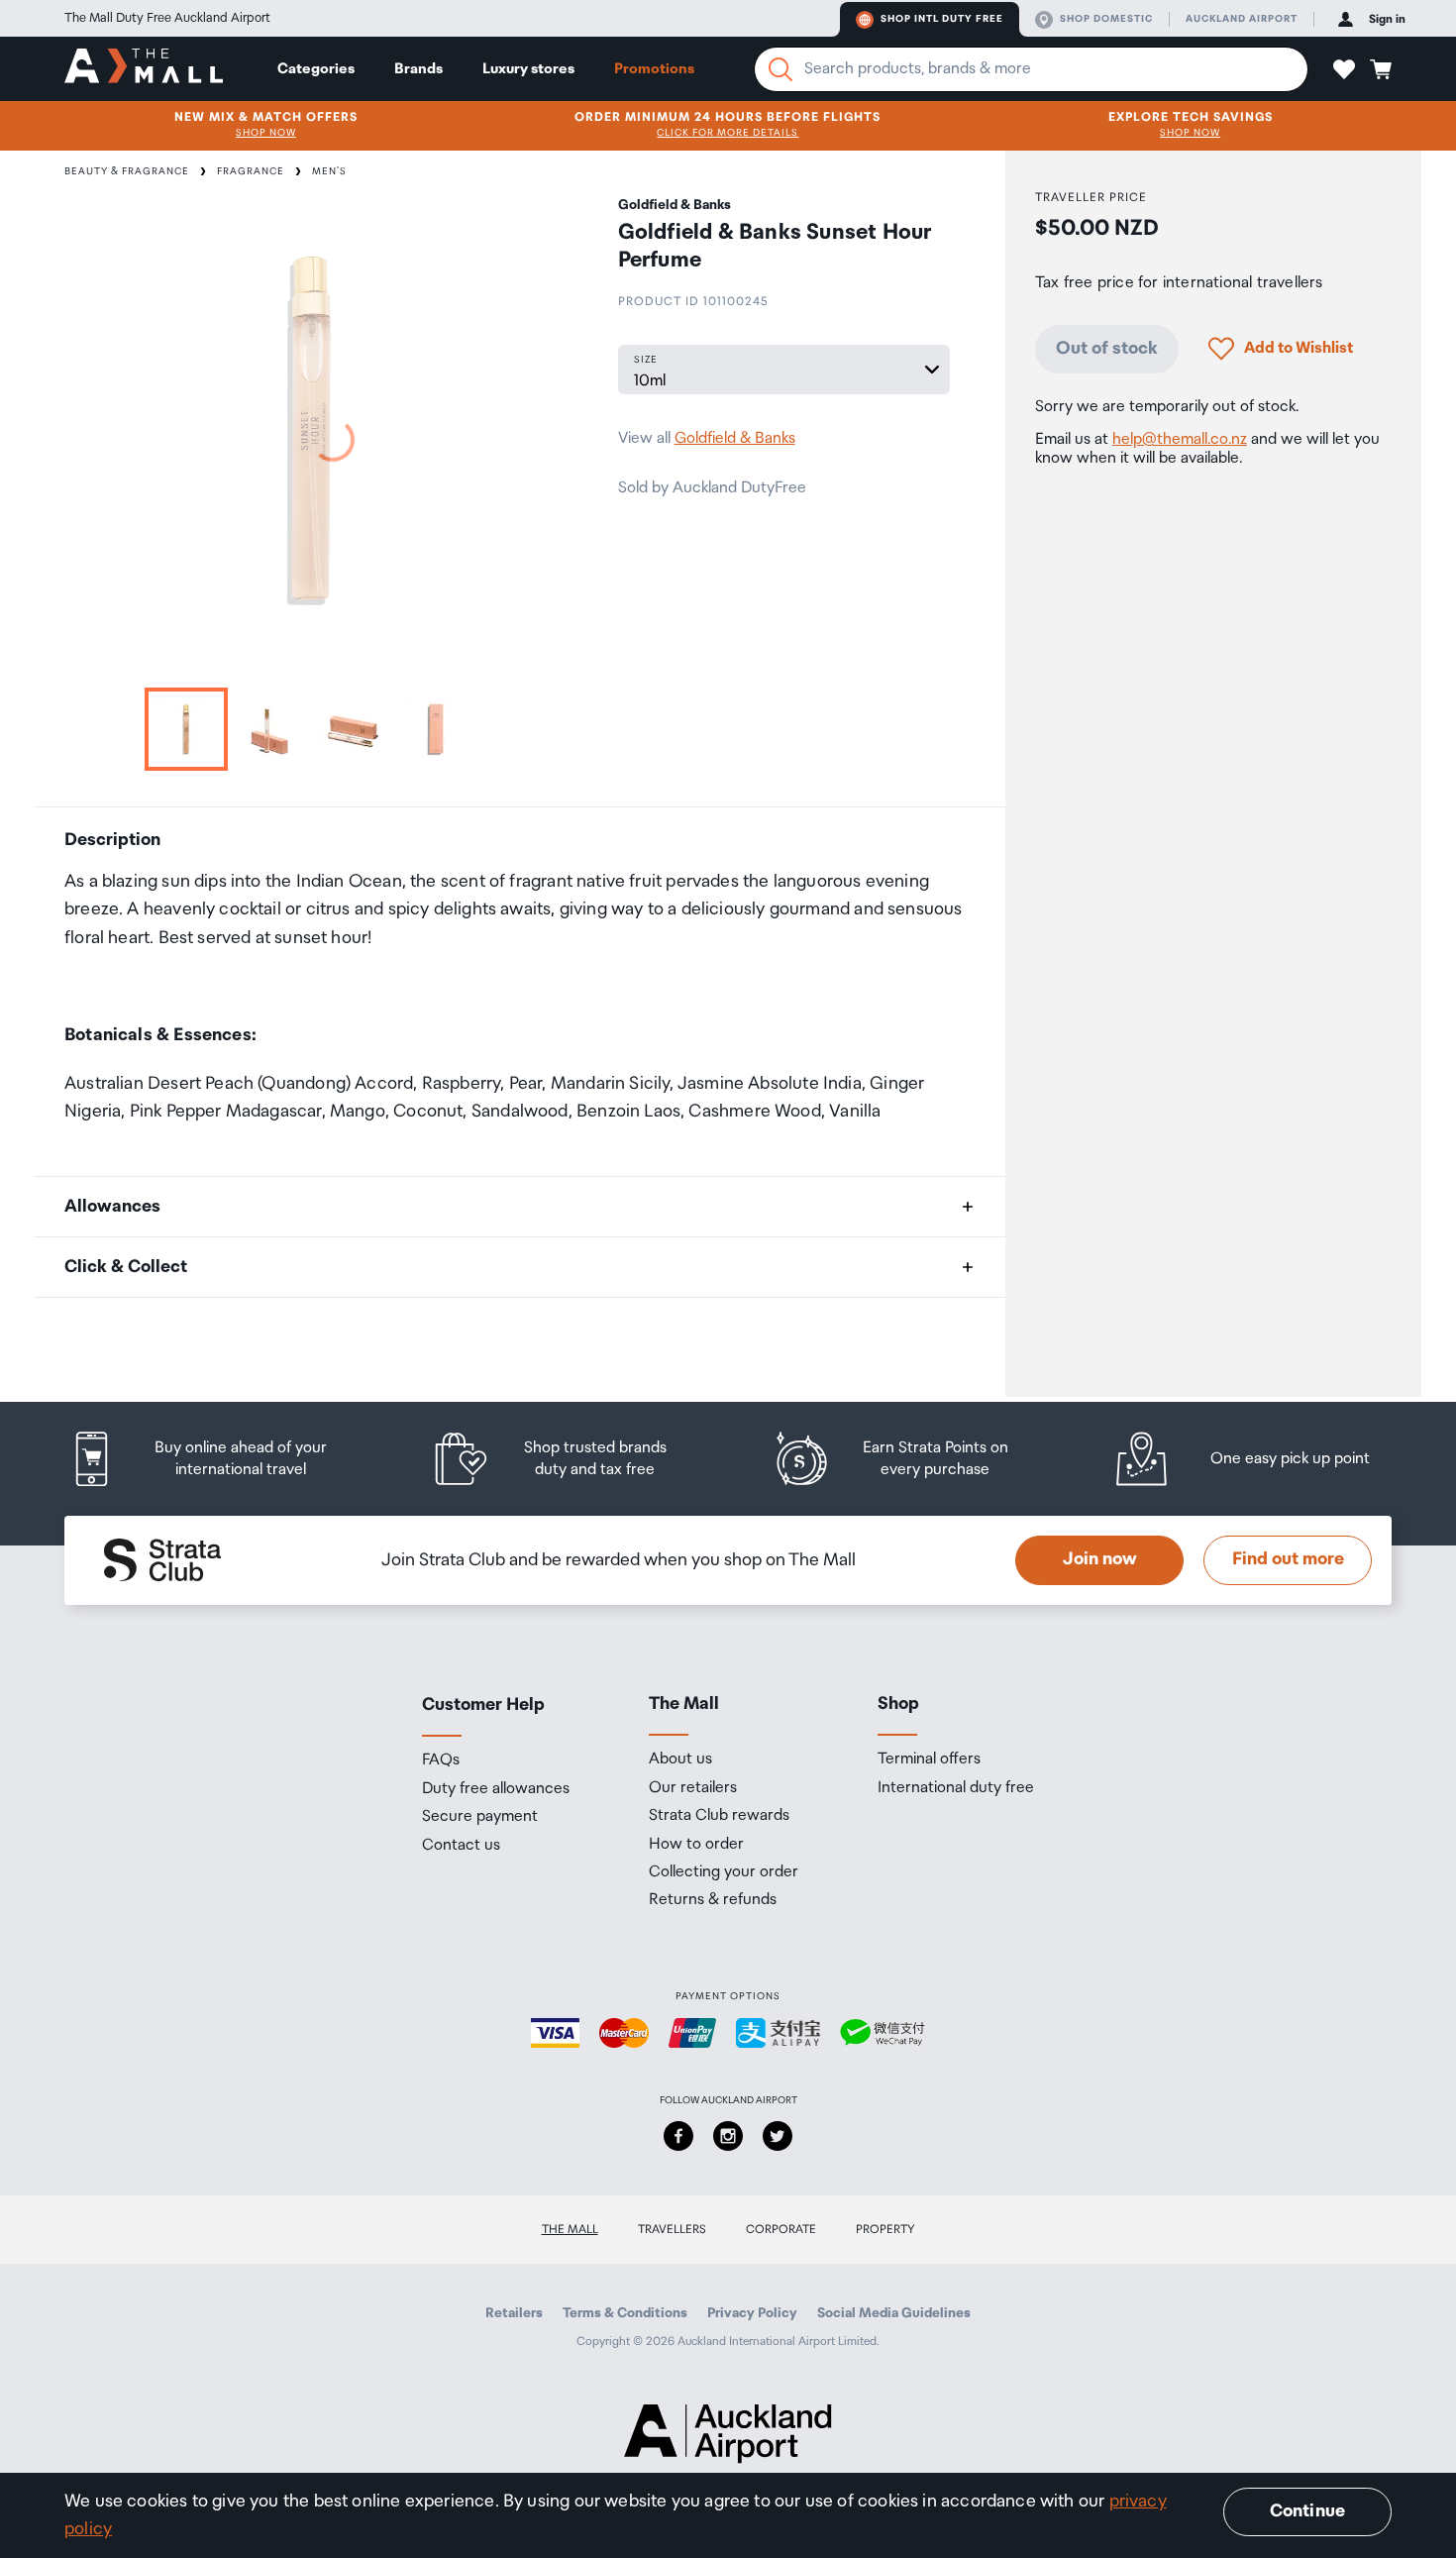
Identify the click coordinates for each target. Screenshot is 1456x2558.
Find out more (1288, 1559)
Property (885, 2230)
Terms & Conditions (625, 2313)
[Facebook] (678, 2136)
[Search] (780, 69)
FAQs (441, 1760)
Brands (418, 69)
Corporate (781, 2230)
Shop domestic (1106, 19)
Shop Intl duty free (942, 19)
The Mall (570, 2230)
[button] (1344, 69)
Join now (1100, 1559)
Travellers (672, 2230)
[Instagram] (728, 2136)
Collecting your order (724, 1872)
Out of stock (1107, 348)
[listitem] (218, 1459)
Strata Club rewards (719, 1816)
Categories (316, 69)
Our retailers (693, 1788)
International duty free (956, 1788)
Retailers (514, 2313)
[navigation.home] (144, 68)
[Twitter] (778, 2136)
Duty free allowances (496, 1789)
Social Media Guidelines (894, 2313)
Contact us (461, 1846)
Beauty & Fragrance (127, 171)
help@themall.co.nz (1180, 439)
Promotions (654, 69)
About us (680, 1759)
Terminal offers (929, 1759)
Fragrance (251, 171)
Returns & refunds (713, 1900)
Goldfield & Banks (735, 438)
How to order (696, 1845)
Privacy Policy (752, 2313)
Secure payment (480, 1817)
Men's (329, 171)
